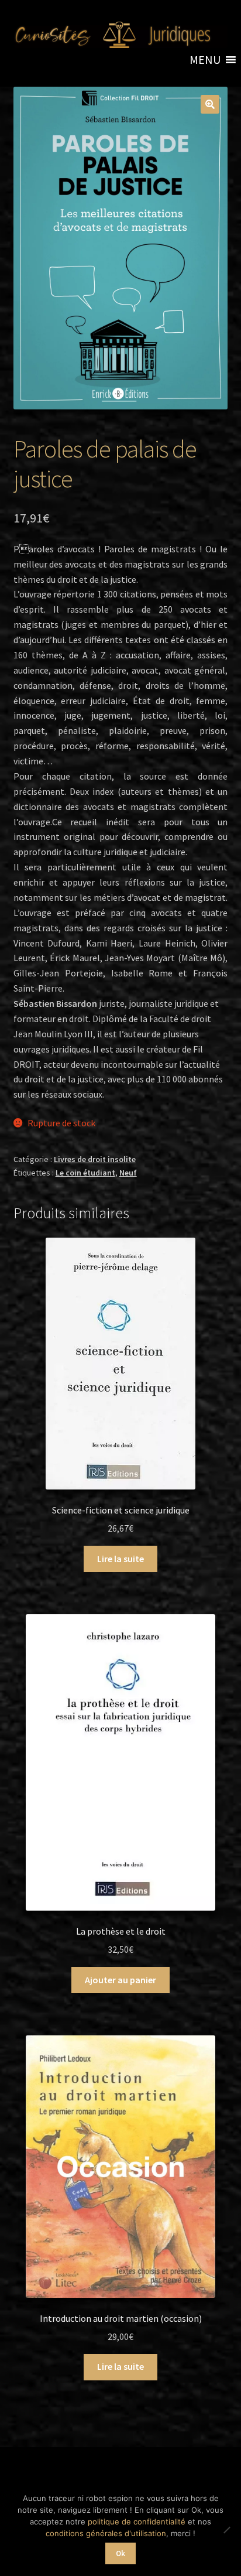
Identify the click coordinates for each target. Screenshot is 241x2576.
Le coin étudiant (85, 1173)
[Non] (226, 2530)
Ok (120, 2553)
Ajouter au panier (120, 1980)
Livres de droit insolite (95, 1159)
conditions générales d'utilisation (106, 2533)
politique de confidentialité (137, 2522)
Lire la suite (120, 1559)
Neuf (128, 1173)
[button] (205, 60)
